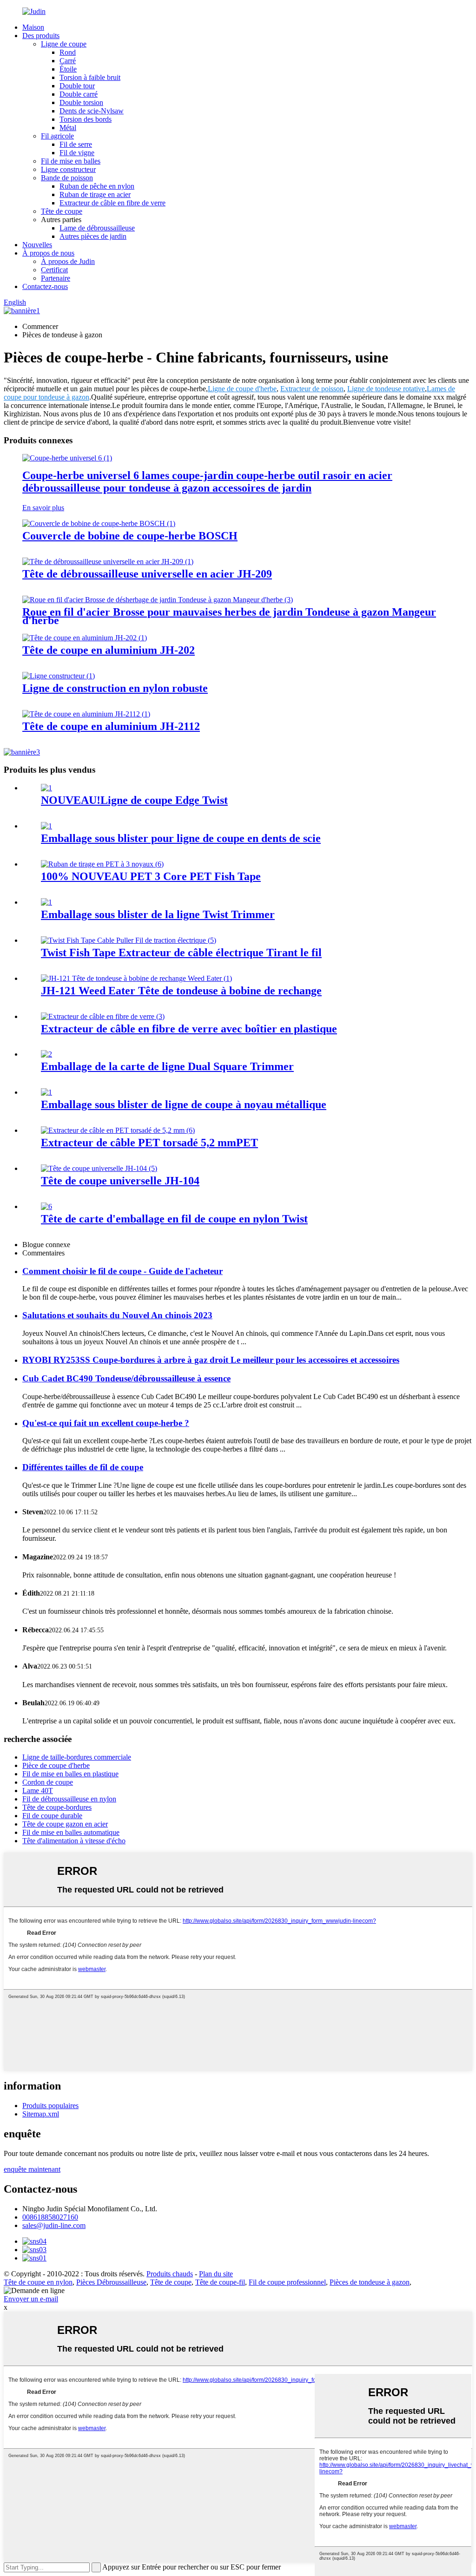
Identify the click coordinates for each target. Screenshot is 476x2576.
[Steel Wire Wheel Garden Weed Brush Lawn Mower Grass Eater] (158, 600)
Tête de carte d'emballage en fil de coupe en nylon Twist (174, 1219)
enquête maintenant (32, 2169)
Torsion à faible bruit (90, 77)
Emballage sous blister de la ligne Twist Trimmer (158, 914)
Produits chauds (170, 2274)
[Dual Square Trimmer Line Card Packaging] (46, 1054)
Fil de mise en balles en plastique (70, 1774)
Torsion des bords (86, 119)
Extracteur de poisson (312, 389)
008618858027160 (50, 2217)
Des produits (41, 36)
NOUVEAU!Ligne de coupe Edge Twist (134, 800)
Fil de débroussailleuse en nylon (69, 1799)
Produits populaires (50, 2106)
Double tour (77, 86)
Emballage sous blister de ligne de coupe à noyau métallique (184, 1104)
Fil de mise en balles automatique (71, 1832)
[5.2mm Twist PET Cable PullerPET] (118, 1130)
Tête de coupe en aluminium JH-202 (109, 650)
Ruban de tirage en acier (95, 194)
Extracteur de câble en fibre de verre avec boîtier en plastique (189, 1029)
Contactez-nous (45, 286)
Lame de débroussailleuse (97, 228)
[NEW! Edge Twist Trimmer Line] (46, 788)
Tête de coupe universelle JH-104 (120, 1181)
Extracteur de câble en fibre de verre (112, 203)
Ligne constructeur (68, 169)
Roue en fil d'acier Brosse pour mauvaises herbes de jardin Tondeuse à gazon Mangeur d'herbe (229, 616)
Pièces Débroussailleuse (111, 2282)
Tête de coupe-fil (220, 2282)
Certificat (54, 270)
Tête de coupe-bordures (57, 1807)
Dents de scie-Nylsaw (92, 111)
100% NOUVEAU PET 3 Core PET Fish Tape (151, 876)
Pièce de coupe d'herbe (56, 1765)
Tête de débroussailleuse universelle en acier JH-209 (147, 574)
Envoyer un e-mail (31, 2299)
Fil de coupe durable (52, 1816)
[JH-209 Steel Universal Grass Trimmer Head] (108, 562)
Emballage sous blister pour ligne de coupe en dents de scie (181, 838)
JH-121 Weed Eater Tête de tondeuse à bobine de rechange (181, 991)
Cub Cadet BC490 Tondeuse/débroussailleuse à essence (126, 1378)
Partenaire (56, 278)
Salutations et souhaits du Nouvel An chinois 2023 (117, 1315)
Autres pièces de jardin (93, 236)
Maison (33, 27)
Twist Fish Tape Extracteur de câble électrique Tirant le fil (181, 953)
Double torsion (81, 102)
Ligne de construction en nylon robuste (115, 688)
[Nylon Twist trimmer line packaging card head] (46, 1206)
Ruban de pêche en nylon (97, 186)
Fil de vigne (77, 153)
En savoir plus (43, 508)
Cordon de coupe (48, 1782)
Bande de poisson (67, 178)
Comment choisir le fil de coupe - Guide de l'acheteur (122, 1271)
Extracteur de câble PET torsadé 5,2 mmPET (149, 1143)
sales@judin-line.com (54, 2225)
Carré (68, 61)
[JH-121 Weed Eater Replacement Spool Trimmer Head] (136, 978)
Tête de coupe (62, 211)
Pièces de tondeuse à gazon (370, 2282)
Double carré (79, 94)
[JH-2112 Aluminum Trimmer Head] (86, 714)
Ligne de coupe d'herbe (242, 389)
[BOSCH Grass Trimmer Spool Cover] (99, 523)
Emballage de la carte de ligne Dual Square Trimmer (167, 1066)
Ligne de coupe (64, 44)
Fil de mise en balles (71, 161)
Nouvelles (37, 245)
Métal (68, 128)
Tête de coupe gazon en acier (65, 1824)
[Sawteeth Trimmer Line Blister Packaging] (46, 826)
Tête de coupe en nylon (38, 2282)
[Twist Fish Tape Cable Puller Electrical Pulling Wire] (129, 940)
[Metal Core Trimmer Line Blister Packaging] (46, 1092)
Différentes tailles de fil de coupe (83, 1467)
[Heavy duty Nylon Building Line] (59, 676)
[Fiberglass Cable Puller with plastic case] (103, 1016)
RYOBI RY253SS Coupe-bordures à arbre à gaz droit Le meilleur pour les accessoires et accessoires (211, 1360)
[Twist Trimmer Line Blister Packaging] (46, 902)
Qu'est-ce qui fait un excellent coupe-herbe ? (106, 1423)
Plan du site (216, 2274)
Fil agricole (57, 136)
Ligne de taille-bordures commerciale (77, 1757)
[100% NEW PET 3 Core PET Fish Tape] (102, 864)
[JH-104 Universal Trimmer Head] (99, 1168)
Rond (68, 52)
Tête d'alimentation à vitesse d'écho (74, 1841)
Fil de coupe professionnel (287, 2282)
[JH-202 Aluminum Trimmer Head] (85, 638)
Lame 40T (38, 1791)
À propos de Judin (68, 261)
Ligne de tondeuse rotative (386, 389)
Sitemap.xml (41, 2114)
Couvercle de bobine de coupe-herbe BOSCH (130, 536)
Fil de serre (76, 144)
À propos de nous (48, 253)
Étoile (68, 69)
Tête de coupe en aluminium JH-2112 (111, 726)
